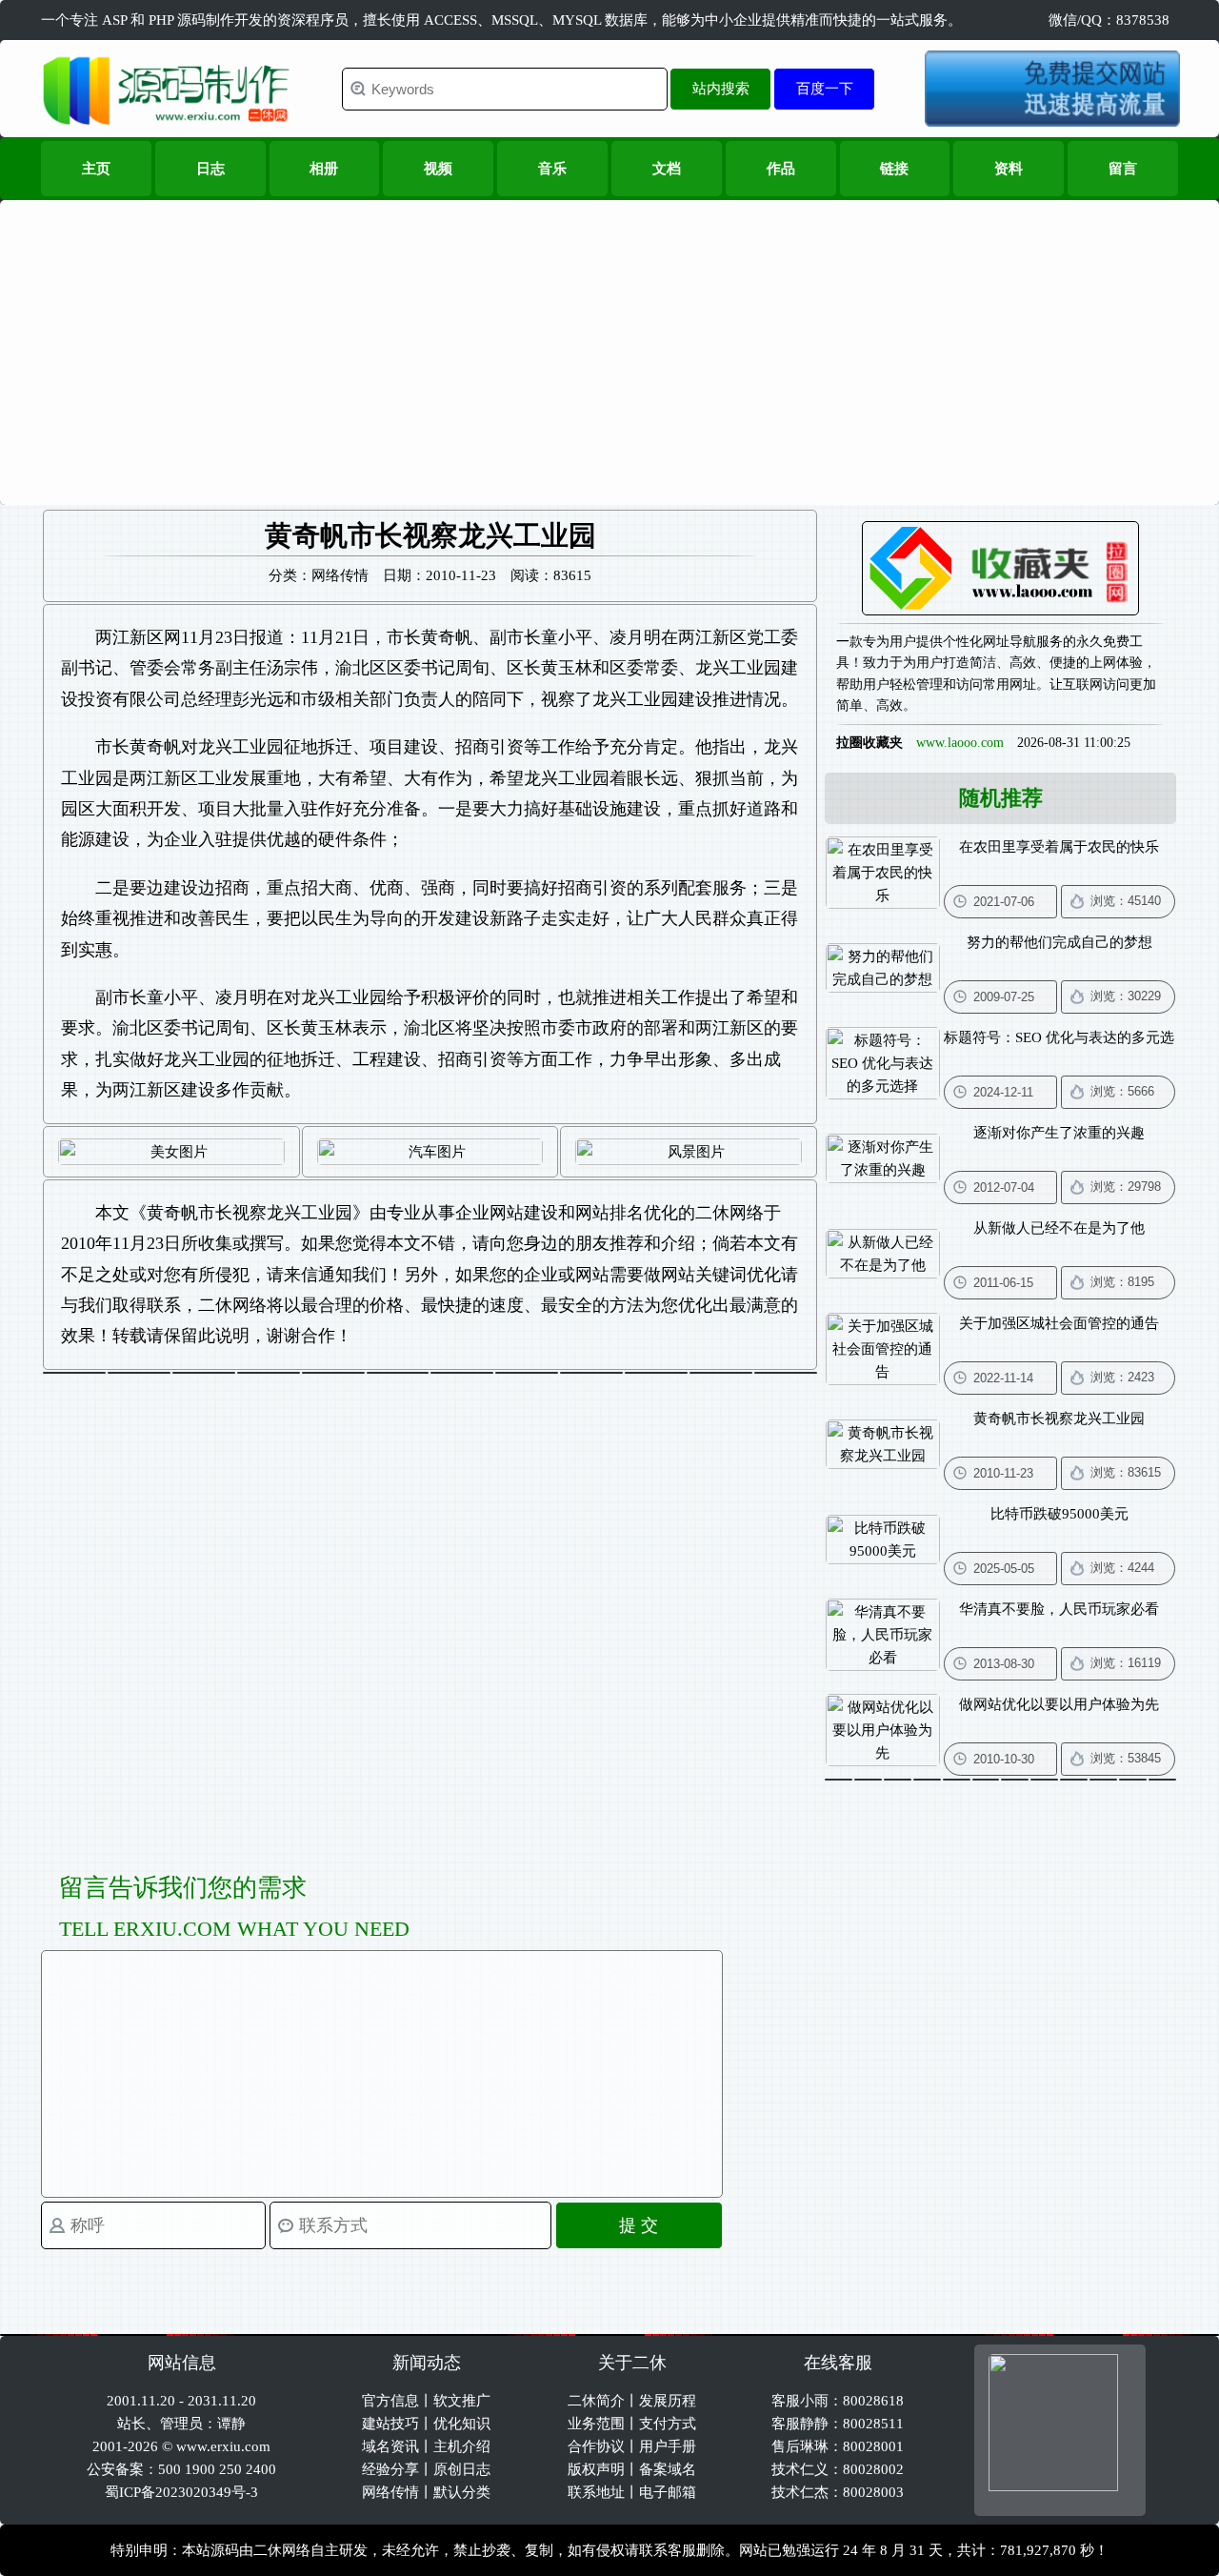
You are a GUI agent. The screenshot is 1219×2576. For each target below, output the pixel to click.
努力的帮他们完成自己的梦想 (1059, 942)
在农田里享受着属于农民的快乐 (1059, 847)
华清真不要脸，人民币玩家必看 (1059, 1609)
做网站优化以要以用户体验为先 (1059, 1704)
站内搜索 (721, 88)
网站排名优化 (627, 1213)
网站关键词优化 (721, 1275)
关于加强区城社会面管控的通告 (1059, 1323)
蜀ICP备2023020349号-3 (181, 2492)
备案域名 (668, 2469)
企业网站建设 (507, 1213)
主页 (96, 169)
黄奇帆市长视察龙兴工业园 (250, 1213)
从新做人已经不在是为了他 (1059, 1228)
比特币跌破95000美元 (1059, 1514)
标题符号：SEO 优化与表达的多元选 (1059, 1037)
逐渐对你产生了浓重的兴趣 (1059, 1133)
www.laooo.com (960, 743)
